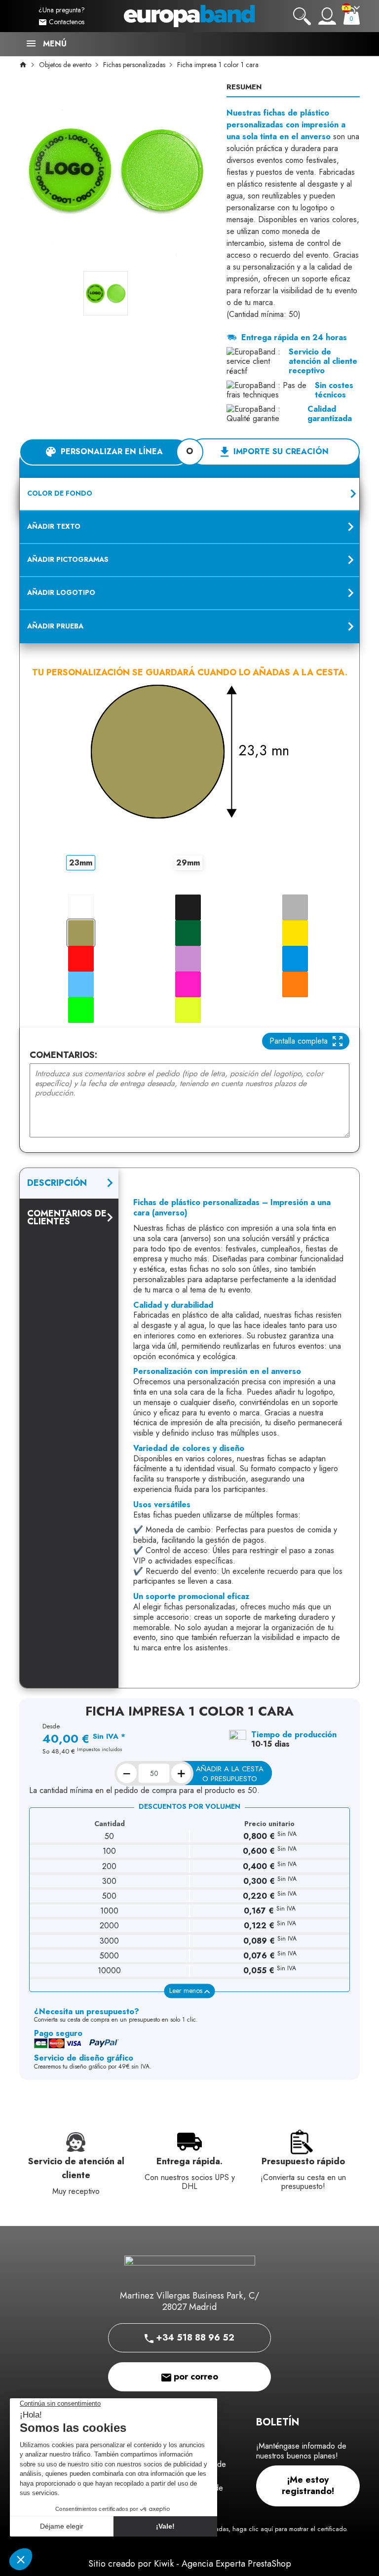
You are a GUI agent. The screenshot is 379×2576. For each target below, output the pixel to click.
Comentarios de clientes (67, 1217)
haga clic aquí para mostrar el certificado (289, 2529)
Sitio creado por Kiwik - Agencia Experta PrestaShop (190, 2564)
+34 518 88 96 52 (194, 2338)
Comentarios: (63, 1055)
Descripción (57, 1183)
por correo (195, 2377)
